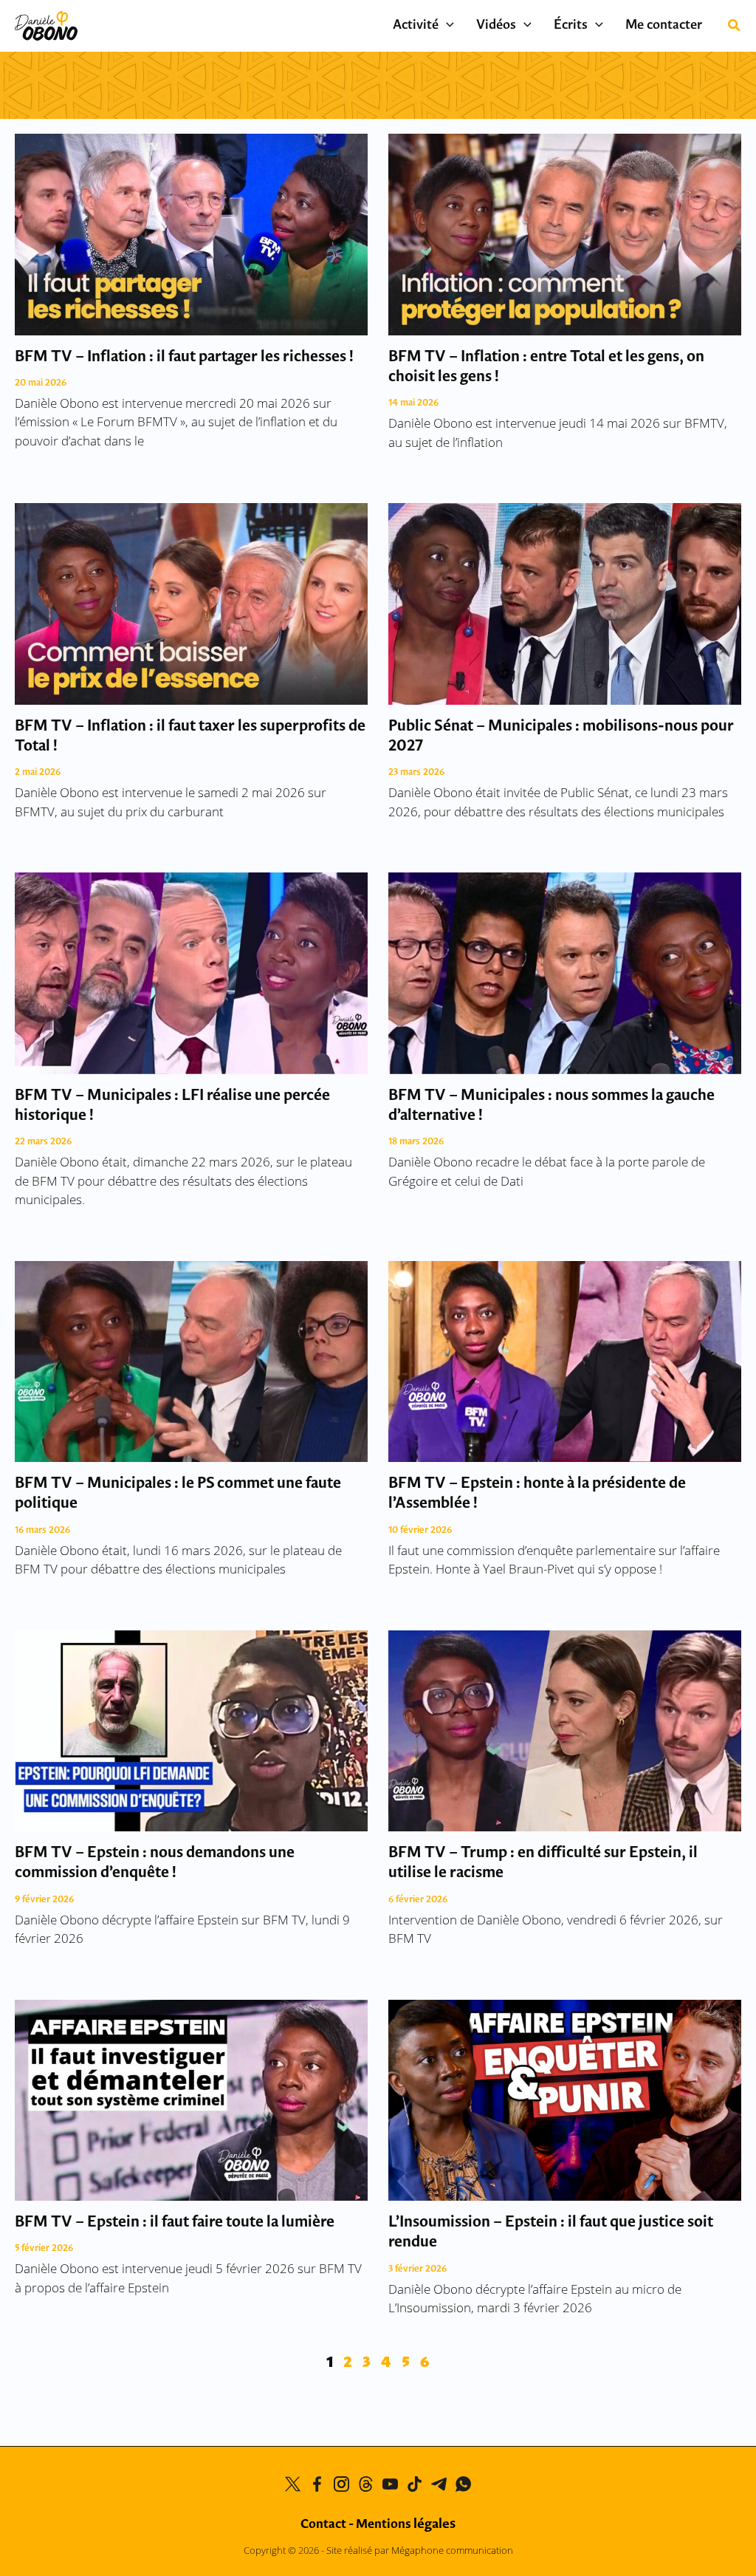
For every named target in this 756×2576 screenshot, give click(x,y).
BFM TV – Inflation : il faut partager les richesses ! (184, 357)
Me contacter (664, 26)
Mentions (406, 2525)
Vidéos (496, 26)
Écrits (571, 26)
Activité (416, 26)
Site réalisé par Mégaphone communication (420, 2550)
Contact (323, 2525)
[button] (446, 26)
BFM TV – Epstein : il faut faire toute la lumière (175, 2223)
